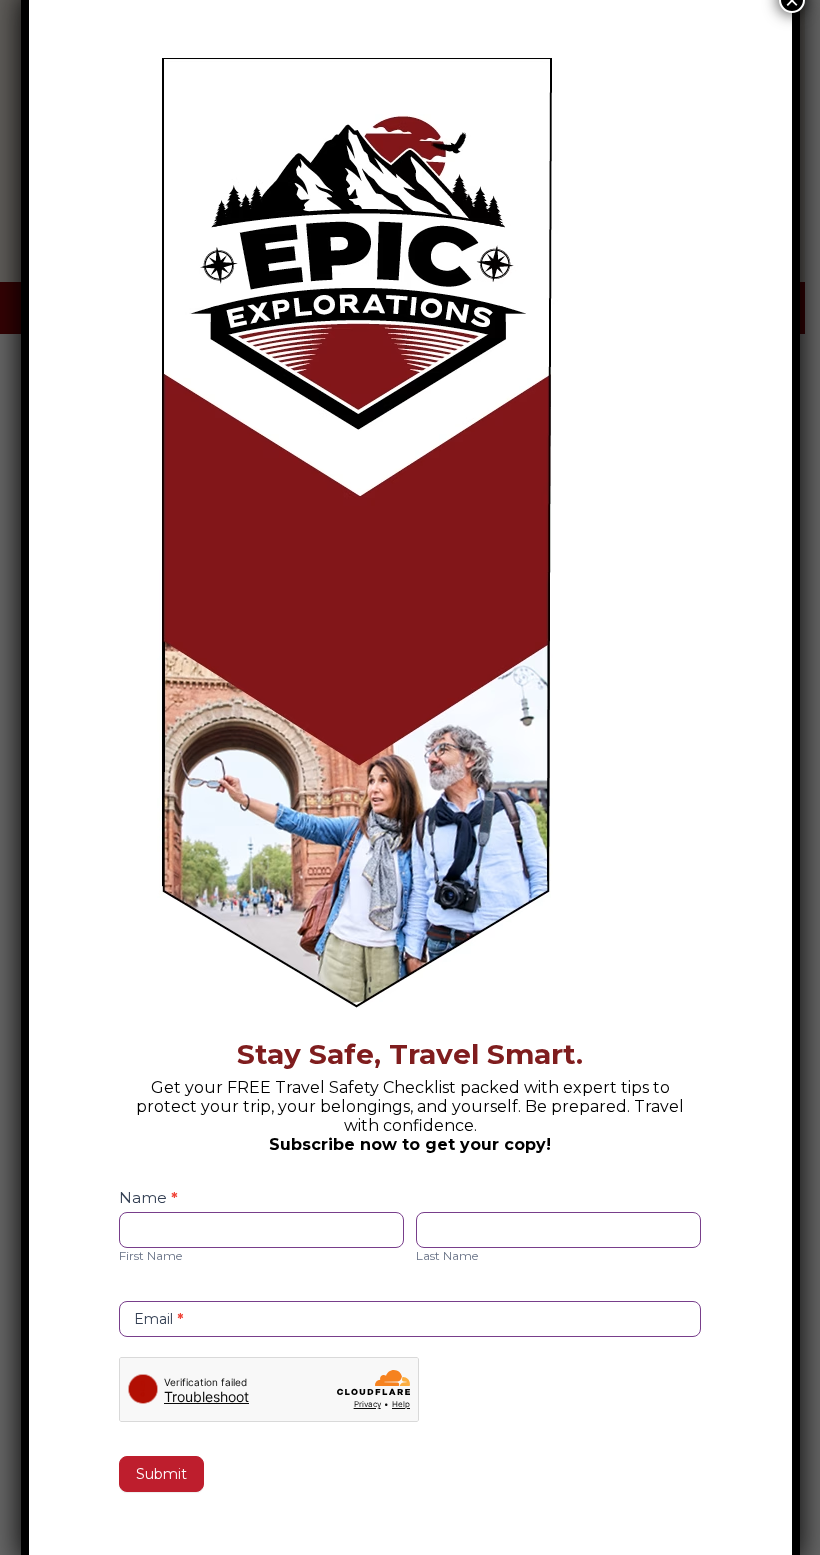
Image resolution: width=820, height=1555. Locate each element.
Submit (161, 1474)
